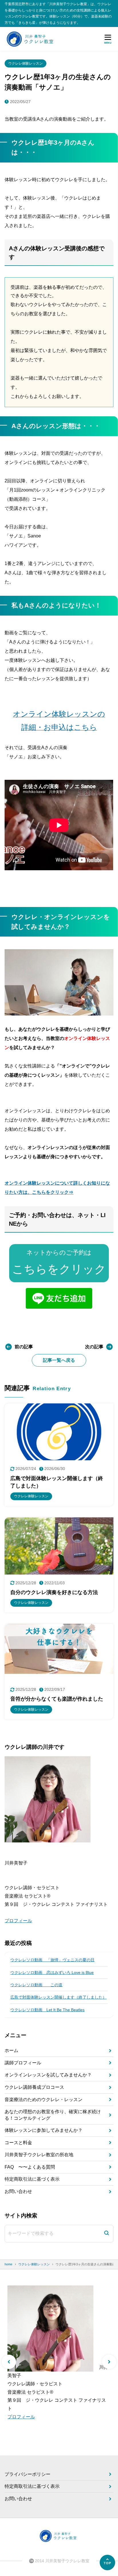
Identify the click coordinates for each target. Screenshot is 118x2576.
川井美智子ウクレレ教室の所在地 (39, 2155)
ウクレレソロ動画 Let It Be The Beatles (47, 2010)
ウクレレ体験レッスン (25, 63)
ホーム (11, 2050)
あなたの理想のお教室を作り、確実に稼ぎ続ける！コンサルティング (53, 2115)
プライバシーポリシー (27, 2474)
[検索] (107, 2234)
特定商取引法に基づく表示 (32, 2179)
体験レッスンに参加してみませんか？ (44, 2130)
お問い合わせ (18, 2191)
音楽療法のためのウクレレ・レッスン (44, 2100)
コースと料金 (18, 2143)
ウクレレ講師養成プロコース (34, 2087)
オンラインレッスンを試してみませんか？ (48, 2075)
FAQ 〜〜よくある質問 (30, 2167)
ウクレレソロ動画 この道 (36, 1985)
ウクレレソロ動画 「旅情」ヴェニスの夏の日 (52, 1960)
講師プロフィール (23, 2063)
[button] (9, 2362)
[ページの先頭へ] (107, 2563)
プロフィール (18, 1921)
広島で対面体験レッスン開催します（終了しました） (58, 1997)
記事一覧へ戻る (59, 1360)
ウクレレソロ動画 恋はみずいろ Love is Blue (52, 1972)
